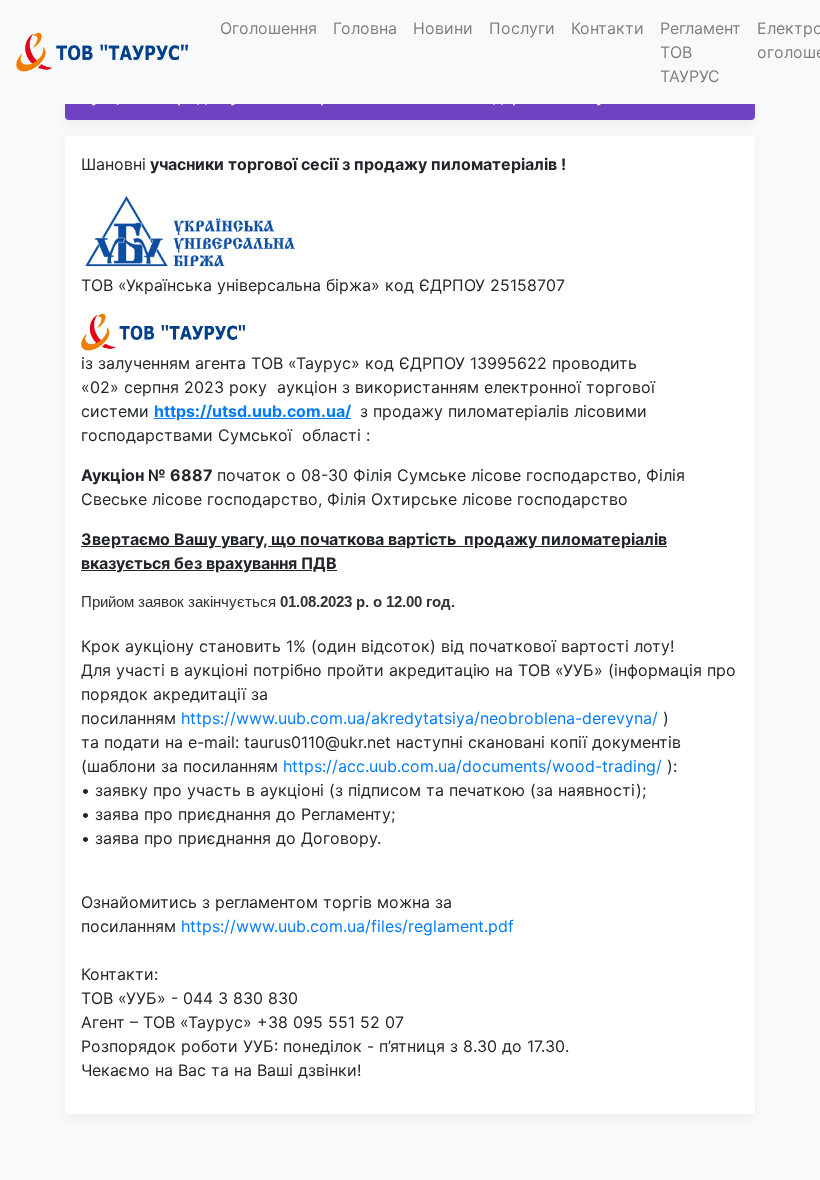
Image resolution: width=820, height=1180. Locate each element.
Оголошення (268, 28)
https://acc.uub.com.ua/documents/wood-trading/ (472, 766)
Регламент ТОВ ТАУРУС (700, 52)
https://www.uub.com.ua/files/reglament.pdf (347, 926)
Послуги (522, 28)
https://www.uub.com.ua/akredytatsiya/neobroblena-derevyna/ (419, 718)
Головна (365, 28)
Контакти (607, 28)
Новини (443, 28)
